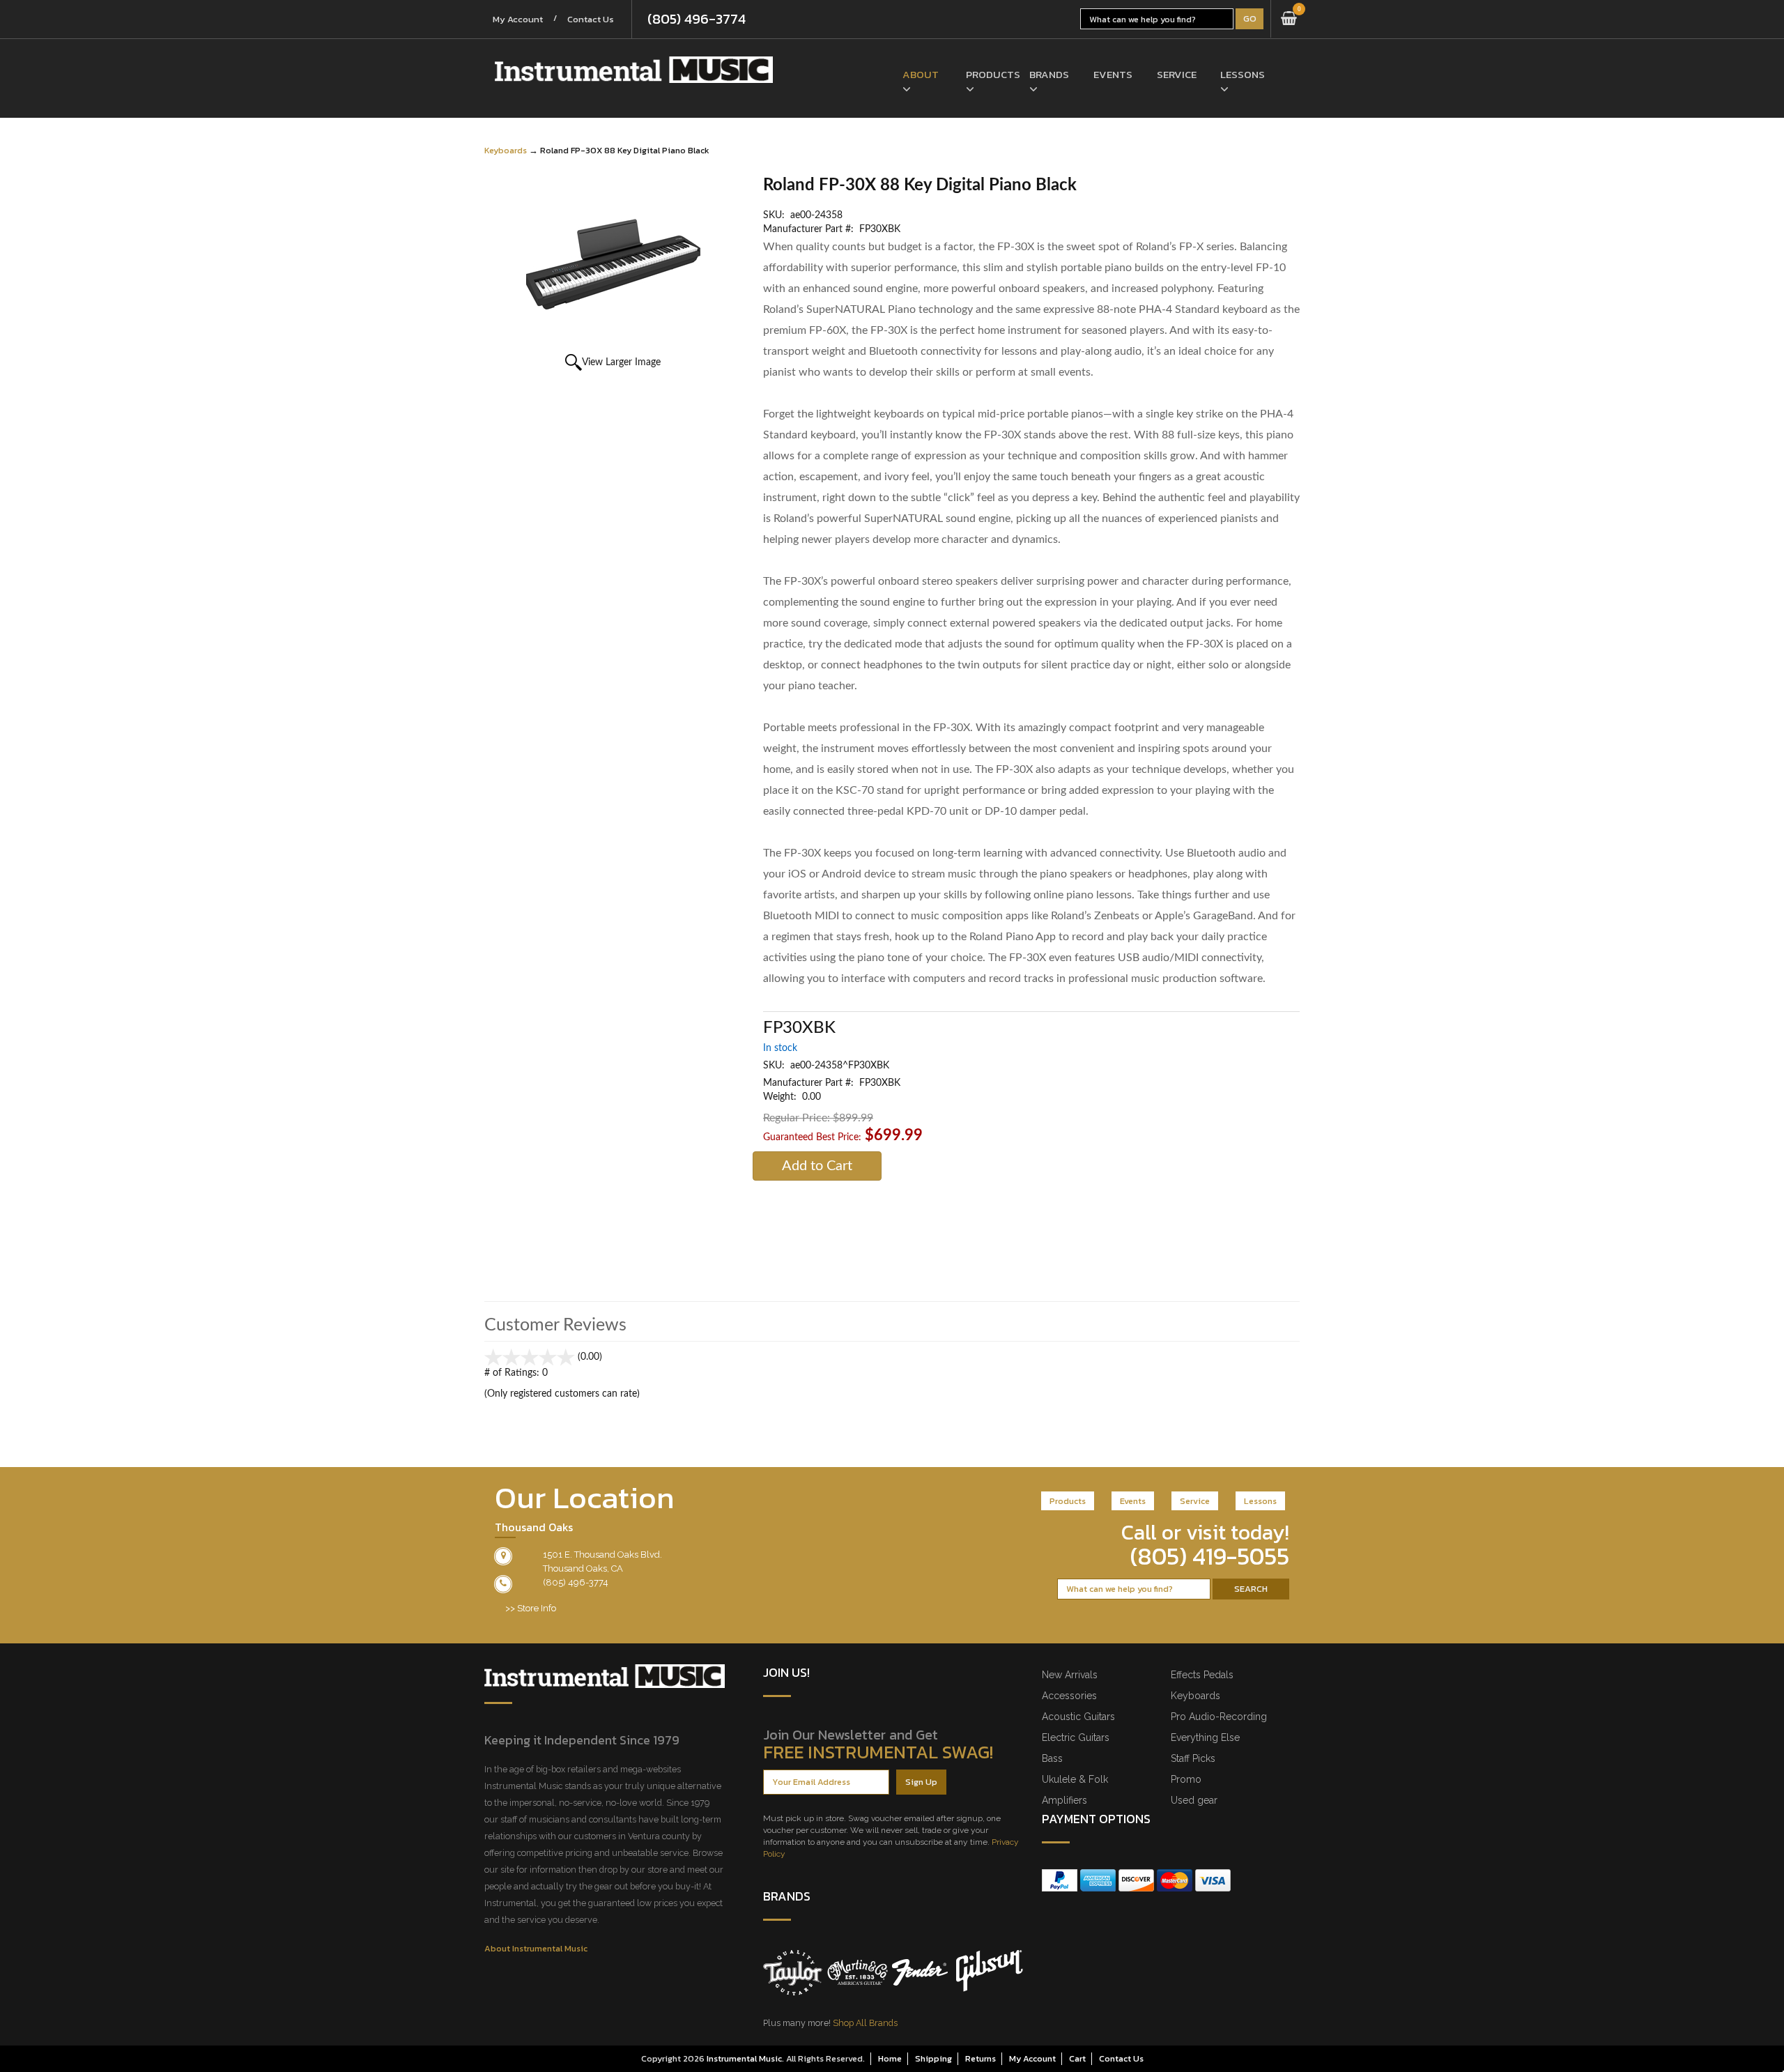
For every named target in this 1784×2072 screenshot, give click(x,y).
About (921, 74)
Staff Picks (1193, 1758)
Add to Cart (817, 1166)
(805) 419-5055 (1210, 1556)
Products (987, 74)
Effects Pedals (1202, 1675)
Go (1250, 18)
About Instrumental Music (536, 1948)
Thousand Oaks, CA (583, 1568)
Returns (981, 2058)
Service (1177, 74)
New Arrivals (1070, 1675)
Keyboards (506, 150)
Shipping (933, 2058)
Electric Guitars (1076, 1737)
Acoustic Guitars (1078, 1717)
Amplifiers (1064, 1800)
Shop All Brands (865, 2023)
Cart (1077, 2058)
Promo (1186, 1779)
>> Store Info (531, 1608)
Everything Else (1205, 1737)
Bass (1052, 1758)
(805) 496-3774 (697, 19)
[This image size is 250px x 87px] (634, 70)
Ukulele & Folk (1075, 1779)
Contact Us (591, 19)
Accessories (1069, 1696)
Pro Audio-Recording (1219, 1717)
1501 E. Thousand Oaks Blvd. (602, 1555)
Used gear (1194, 1800)
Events (1113, 74)
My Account (518, 19)
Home (890, 2058)
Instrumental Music (744, 2058)
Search (1251, 1589)
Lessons (1241, 74)
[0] (1289, 19)
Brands (1049, 74)
